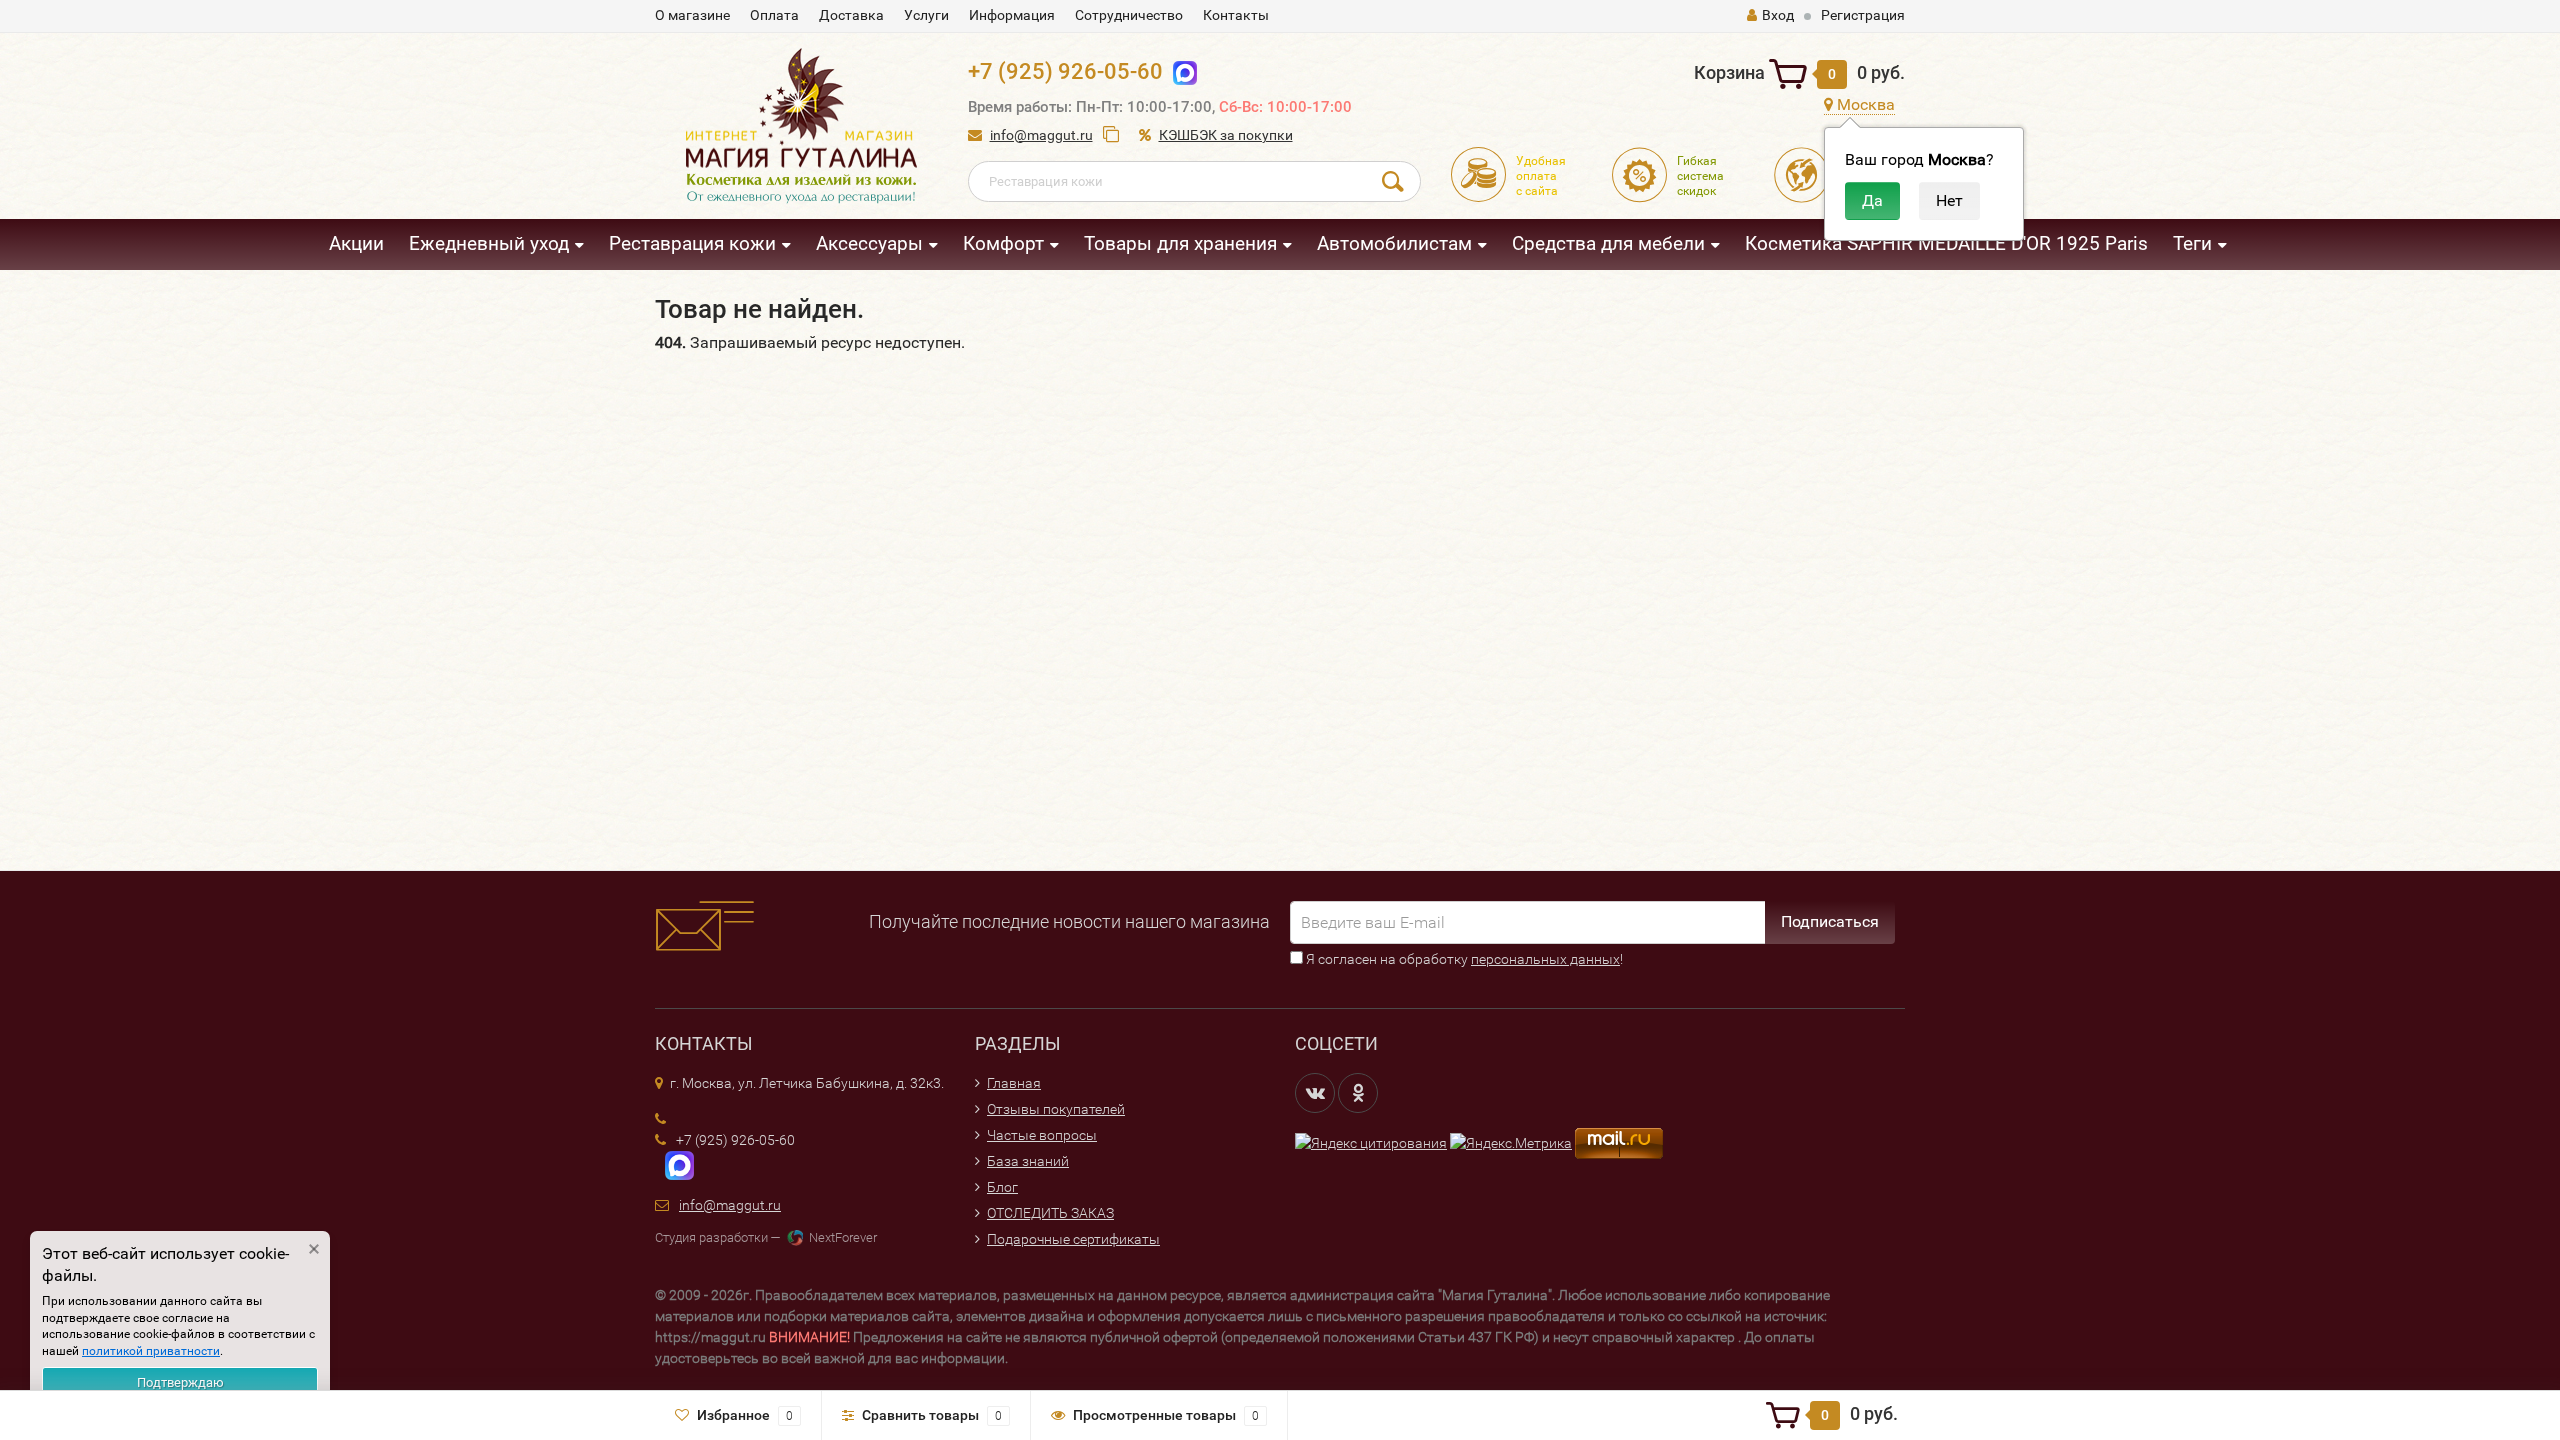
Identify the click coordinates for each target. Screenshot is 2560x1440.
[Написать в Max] (1180, 71)
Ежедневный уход (489, 243)
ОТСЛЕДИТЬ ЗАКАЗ (1050, 1213)
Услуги (926, 15)
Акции (356, 243)
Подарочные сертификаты (1073, 1239)
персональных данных (1545, 959)
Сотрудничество (1129, 15)
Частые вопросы (1042, 1135)
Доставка (851, 15)
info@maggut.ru (1041, 135)
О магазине (692, 15)
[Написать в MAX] (674, 1165)
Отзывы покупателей (1056, 1109)
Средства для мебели (1608, 243)
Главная (1014, 1083)
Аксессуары (869, 243)
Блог (1002, 1187)
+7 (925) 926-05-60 (1065, 71)
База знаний (1028, 1161)
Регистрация (1863, 15)
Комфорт (1003, 243)
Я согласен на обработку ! (1463, 959)
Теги (2192, 243)
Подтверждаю (180, 1382)
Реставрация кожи (692, 243)
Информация (1012, 15)
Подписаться (1830, 921)
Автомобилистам (1394, 243)
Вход (1778, 15)
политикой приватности (151, 1351)
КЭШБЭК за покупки (1226, 135)
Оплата (774, 15)
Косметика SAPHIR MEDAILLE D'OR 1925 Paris (1946, 243)
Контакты (1236, 15)
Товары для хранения (1180, 243)
